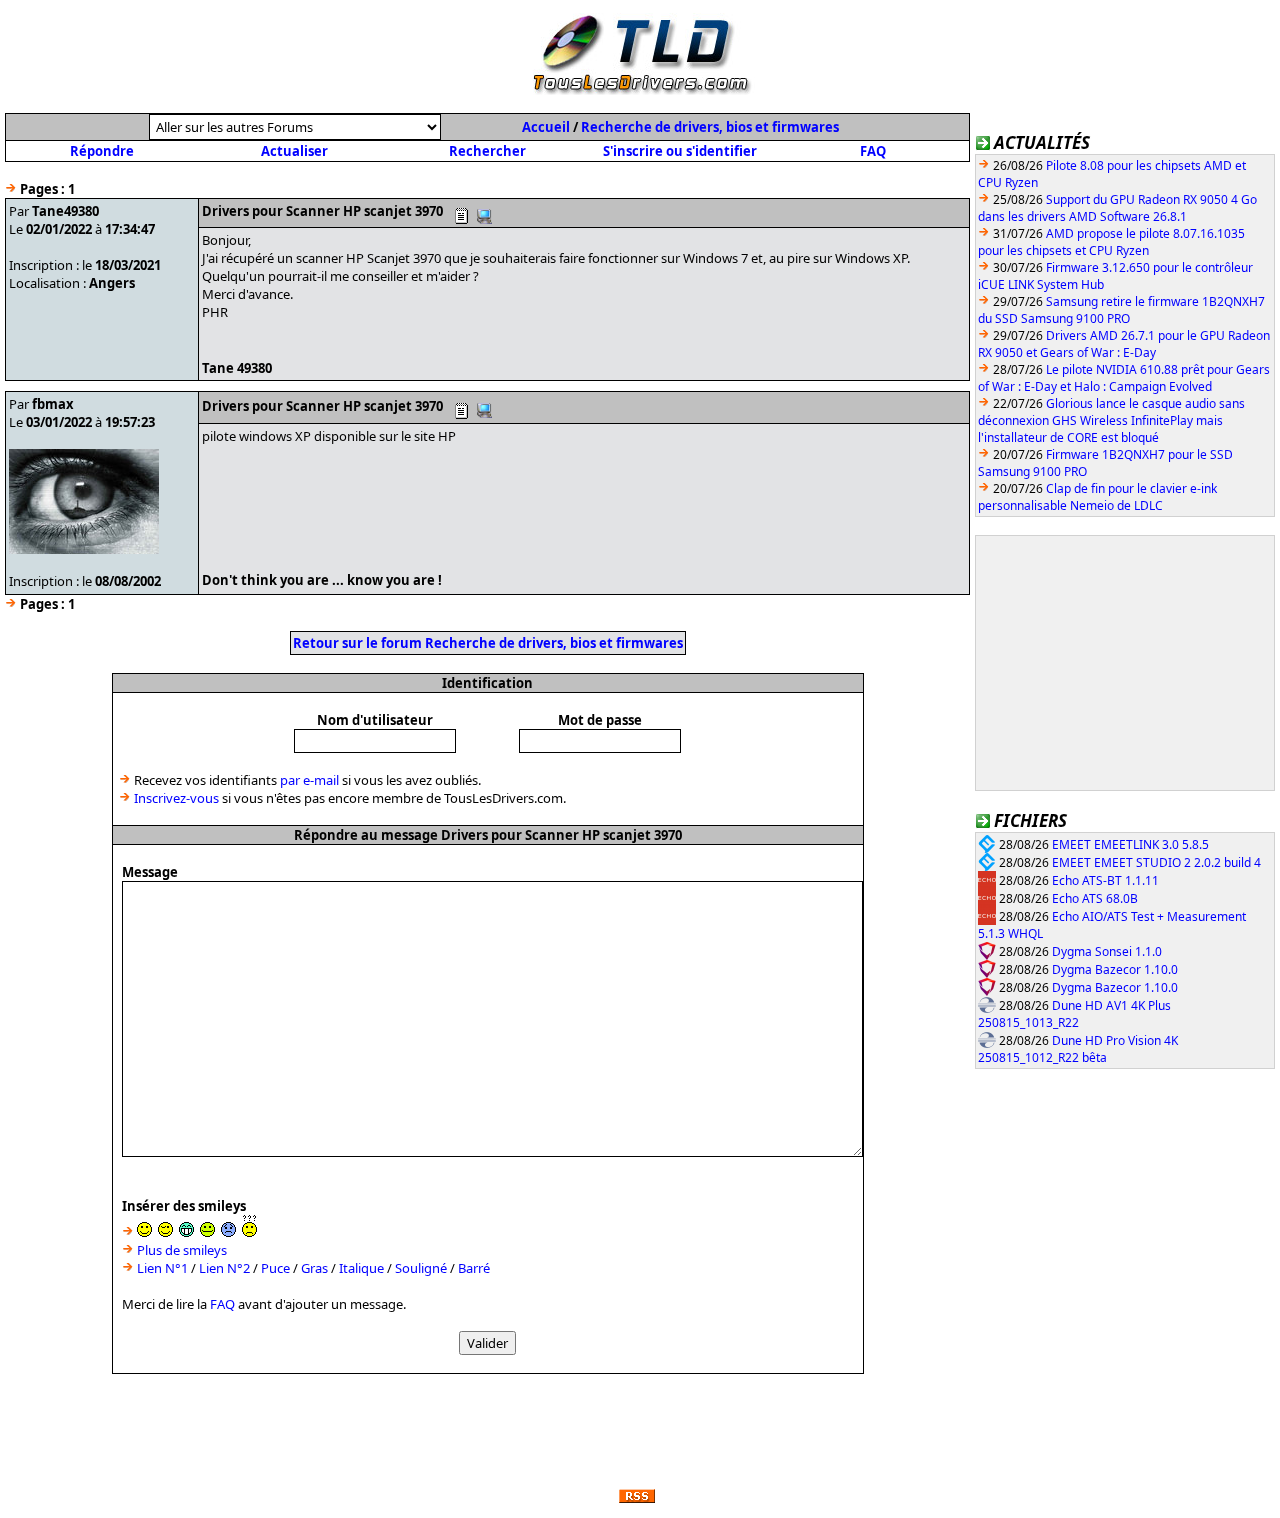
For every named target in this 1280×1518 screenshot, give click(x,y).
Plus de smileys (182, 1250)
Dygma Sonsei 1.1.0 (1107, 951)
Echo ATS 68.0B (1095, 898)
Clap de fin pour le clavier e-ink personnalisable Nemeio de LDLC (1097, 497)
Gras (314, 1268)
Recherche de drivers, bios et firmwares (710, 127)
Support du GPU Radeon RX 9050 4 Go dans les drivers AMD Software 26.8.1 (1117, 208)
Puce (275, 1268)
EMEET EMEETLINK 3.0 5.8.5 (1130, 844)
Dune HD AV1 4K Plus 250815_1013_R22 (1074, 1014)
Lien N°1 (162, 1268)
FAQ (873, 151)
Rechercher (487, 151)
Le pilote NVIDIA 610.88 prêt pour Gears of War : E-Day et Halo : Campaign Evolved (1124, 378)
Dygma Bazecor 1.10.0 (1115, 969)
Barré (474, 1268)
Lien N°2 (224, 1268)
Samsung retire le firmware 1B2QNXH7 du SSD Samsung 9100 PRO (1121, 310)
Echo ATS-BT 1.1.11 (1105, 880)
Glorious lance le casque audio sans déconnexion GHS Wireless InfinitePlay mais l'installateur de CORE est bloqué (1111, 420)
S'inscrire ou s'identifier (680, 151)
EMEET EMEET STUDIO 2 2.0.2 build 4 (1156, 862)
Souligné (421, 1268)
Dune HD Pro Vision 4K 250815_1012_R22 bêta (1078, 1049)
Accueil (546, 127)
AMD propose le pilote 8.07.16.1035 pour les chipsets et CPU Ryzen (1111, 242)
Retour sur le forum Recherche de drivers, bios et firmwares (488, 643)
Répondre (102, 151)
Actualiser (294, 151)
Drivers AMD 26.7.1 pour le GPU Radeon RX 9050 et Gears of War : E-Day (1124, 344)
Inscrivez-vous (176, 798)
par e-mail (309, 780)
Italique (361, 1268)
